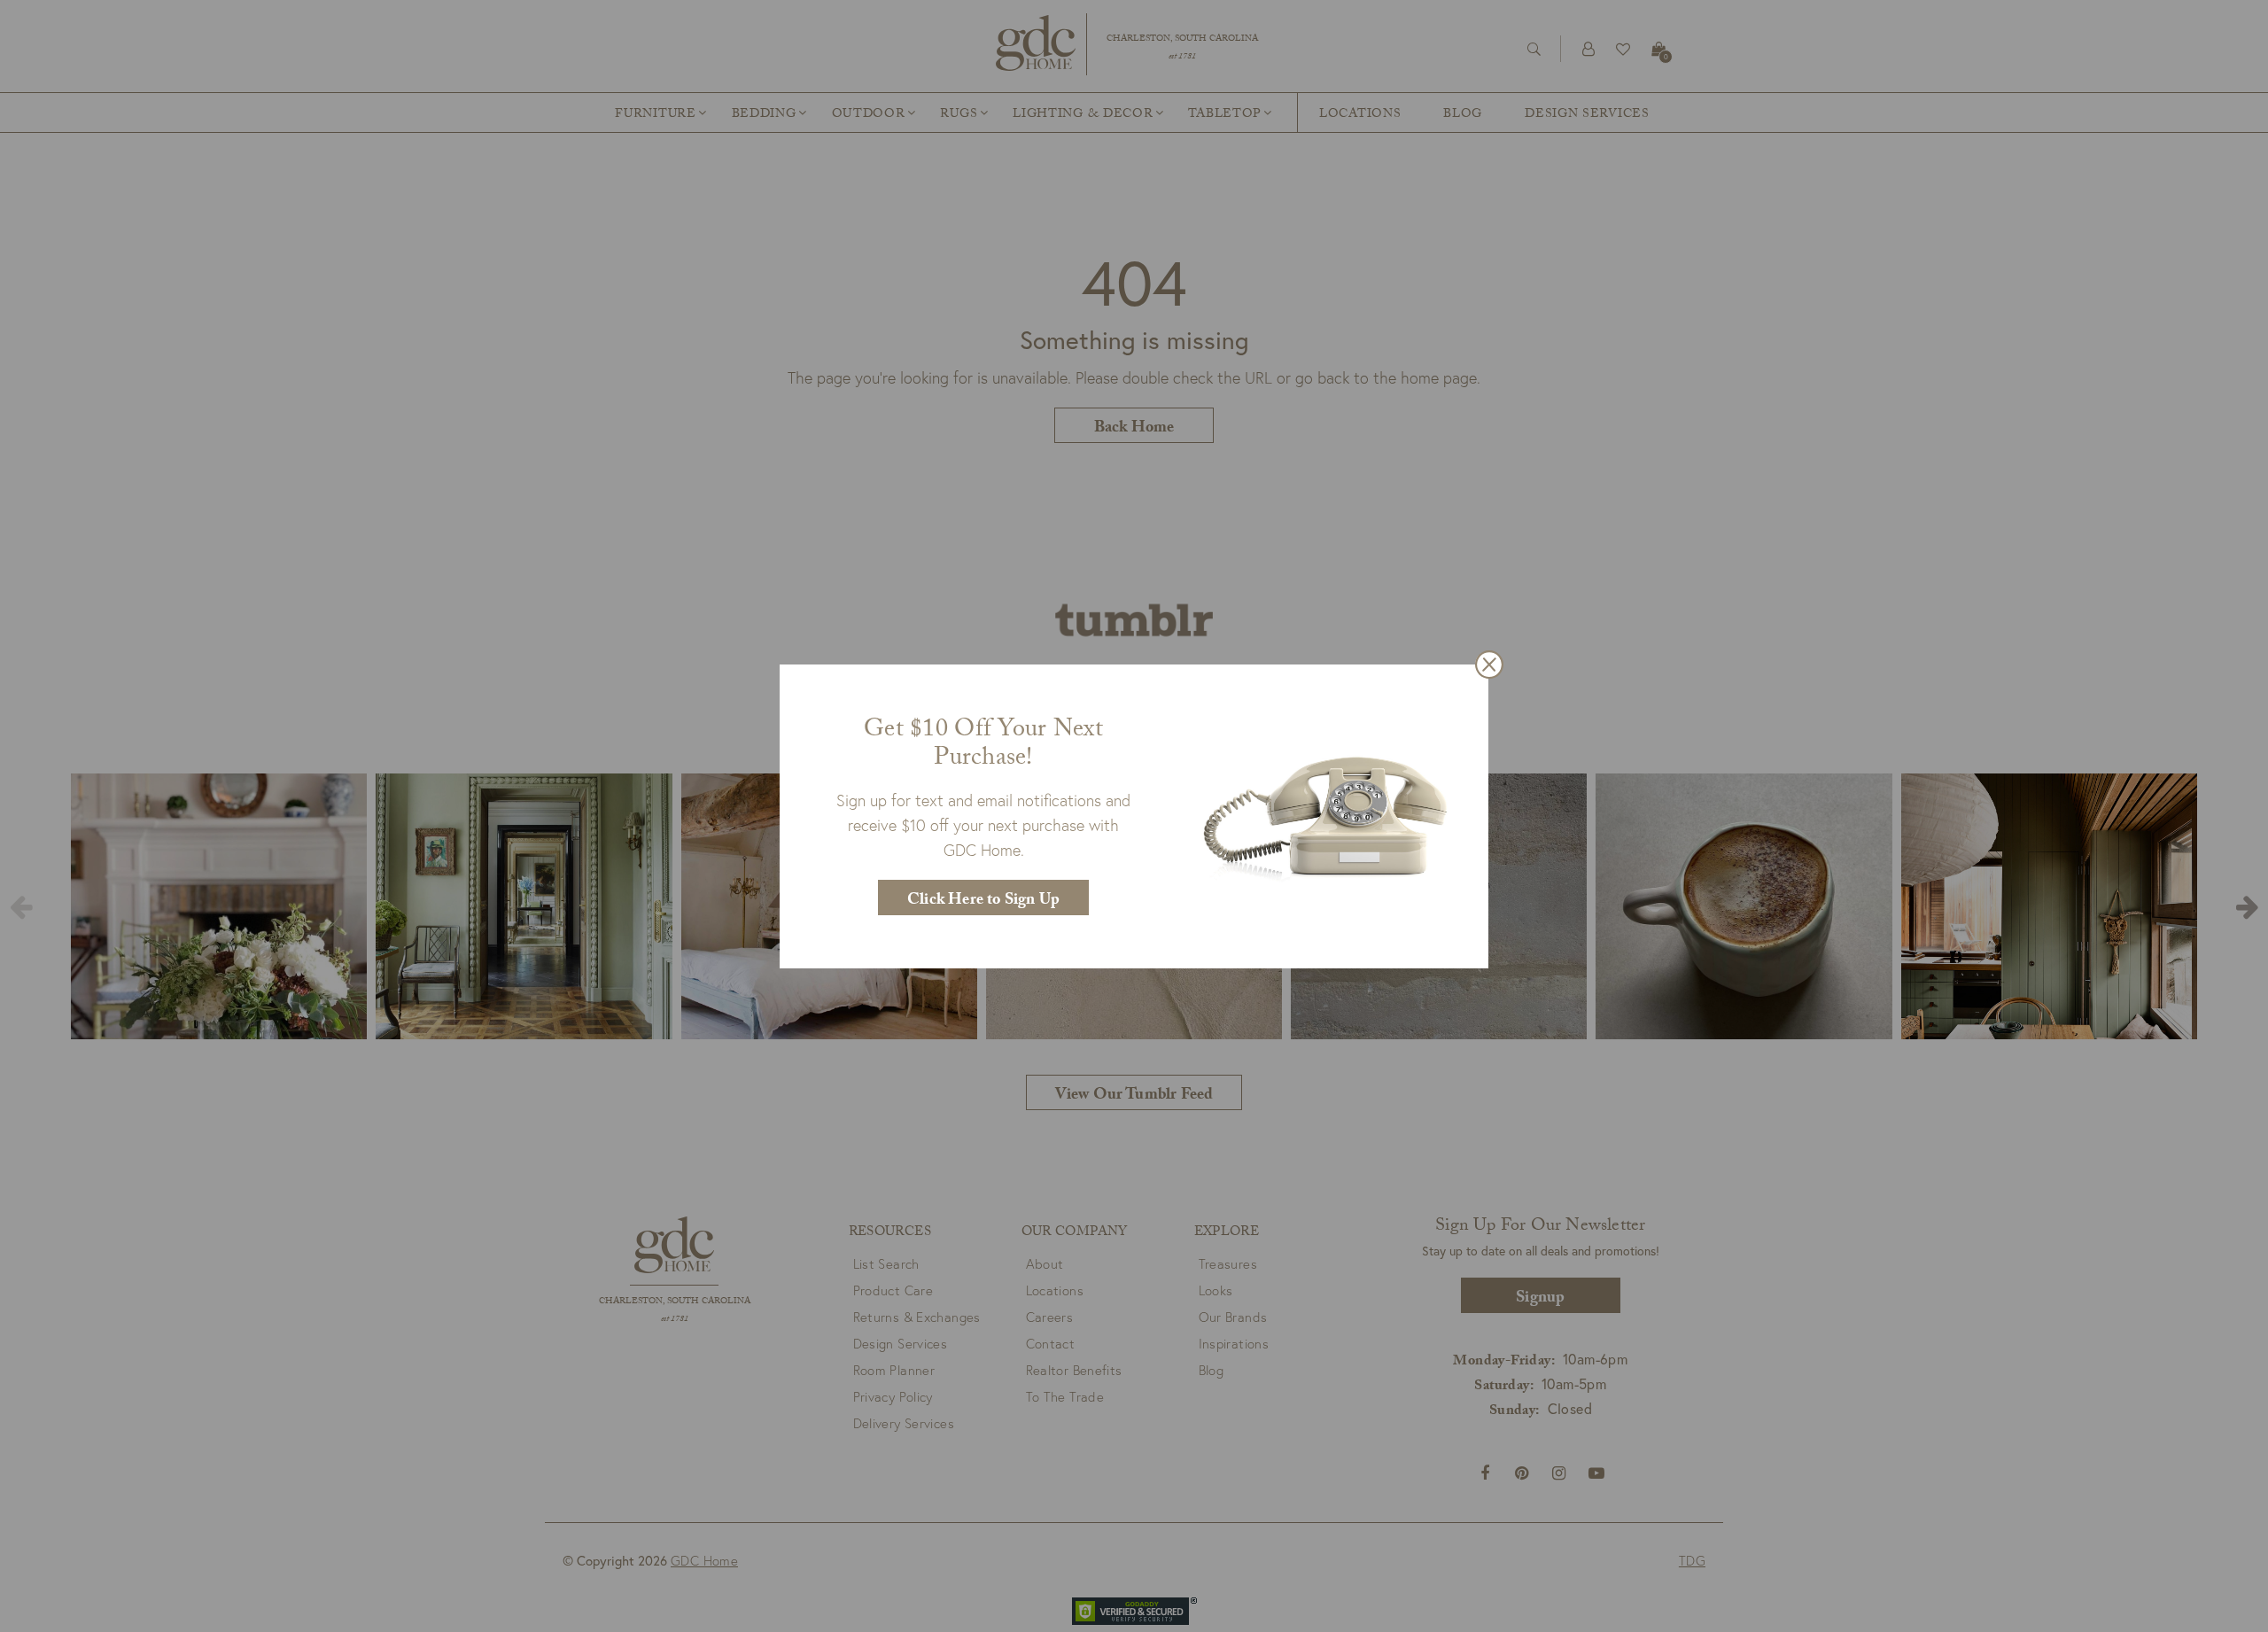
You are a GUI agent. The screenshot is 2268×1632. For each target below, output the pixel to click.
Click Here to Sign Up (983, 901)
